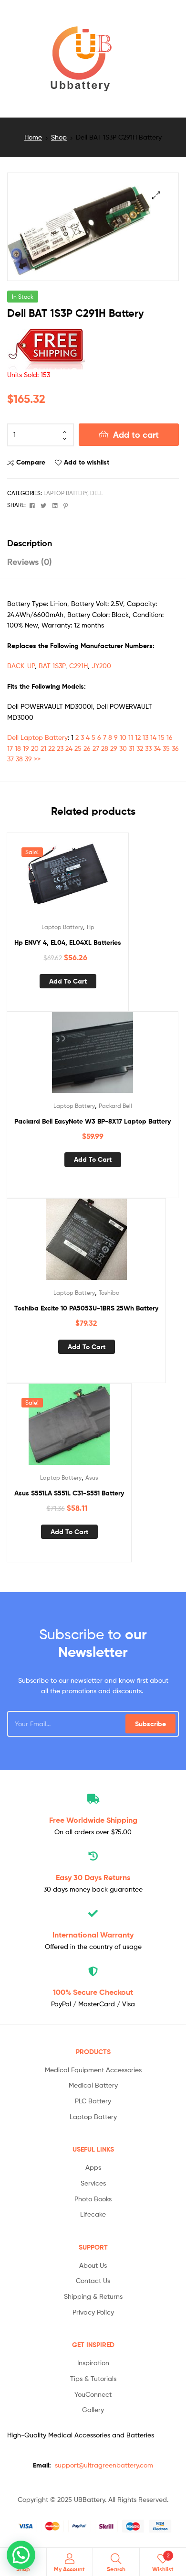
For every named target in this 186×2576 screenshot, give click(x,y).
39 (28, 759)
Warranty (93, 1935)
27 (96, 748)
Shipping (93, 1820)
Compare (31, 462)
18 (18, 748)
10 (123, 737)
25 (78, 748)
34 (157, 748)
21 (43, 748)
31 (132, 748)
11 (131, 737)
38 (19, 759)
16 (170, 737)
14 (153, 737)
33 (148, 748)
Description (30, 543)
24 (69, 748)
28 (105, 748)
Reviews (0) (30, 562)
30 (123, 748)
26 (87, 748)
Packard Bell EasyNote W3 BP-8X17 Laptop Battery (93, 1121)
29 (114, 748)
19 (26, 748)
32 (140, 748)
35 (166, 748)
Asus (92, 1477)
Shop (59, 137)
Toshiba (109, 1293)
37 (10, 759)
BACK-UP (21, 666)
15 (161, 737)
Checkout (93, 1992)
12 (138, 737)
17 (10, 748)
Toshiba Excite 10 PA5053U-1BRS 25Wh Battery (86, 1308)
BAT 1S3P (52, 666)
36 (175, 748)
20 (35, 748)
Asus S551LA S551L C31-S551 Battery (69, 1493)
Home (33, 137)
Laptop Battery (65, 493)
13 (145, 737)
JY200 (101, 666)
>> (37, 759)
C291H (78, 666)
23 (60, 748)
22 (52, 748)
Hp (91, 927)
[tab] (93, 543)
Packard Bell (115, 1106)
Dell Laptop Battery (37, 737)
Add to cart (136, 435)
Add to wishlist (87, 462)
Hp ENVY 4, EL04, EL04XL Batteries (68, 942)
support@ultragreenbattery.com (104, 2465)
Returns (93, 1877)
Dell (97, 493)
